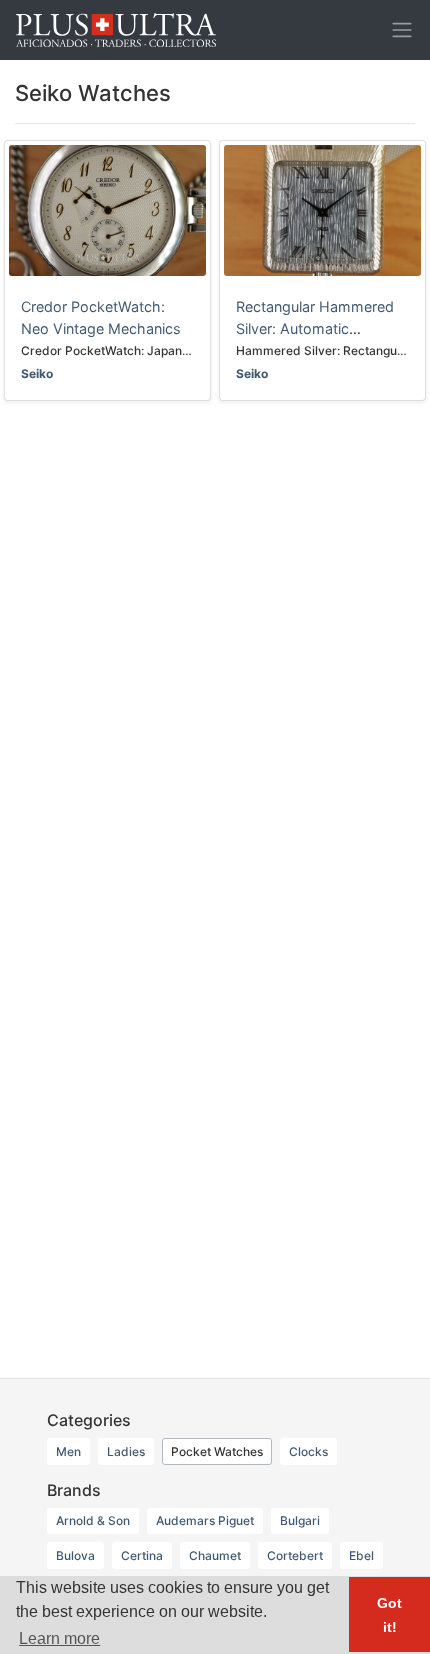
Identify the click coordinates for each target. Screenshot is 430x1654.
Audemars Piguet (205, 1520)
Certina (142, 1555)
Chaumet (215, 1555)
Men (68, 1451)
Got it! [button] (389, 1615)
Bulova (75, 1555)
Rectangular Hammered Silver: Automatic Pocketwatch (315, 328)
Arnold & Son (93, 1520)
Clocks (308, 1451)
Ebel (361, 1555)
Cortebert (295, 1555)
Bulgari (300, 1520)
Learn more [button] (59, 1638)
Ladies (126, 1451)
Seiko (37, 373)
